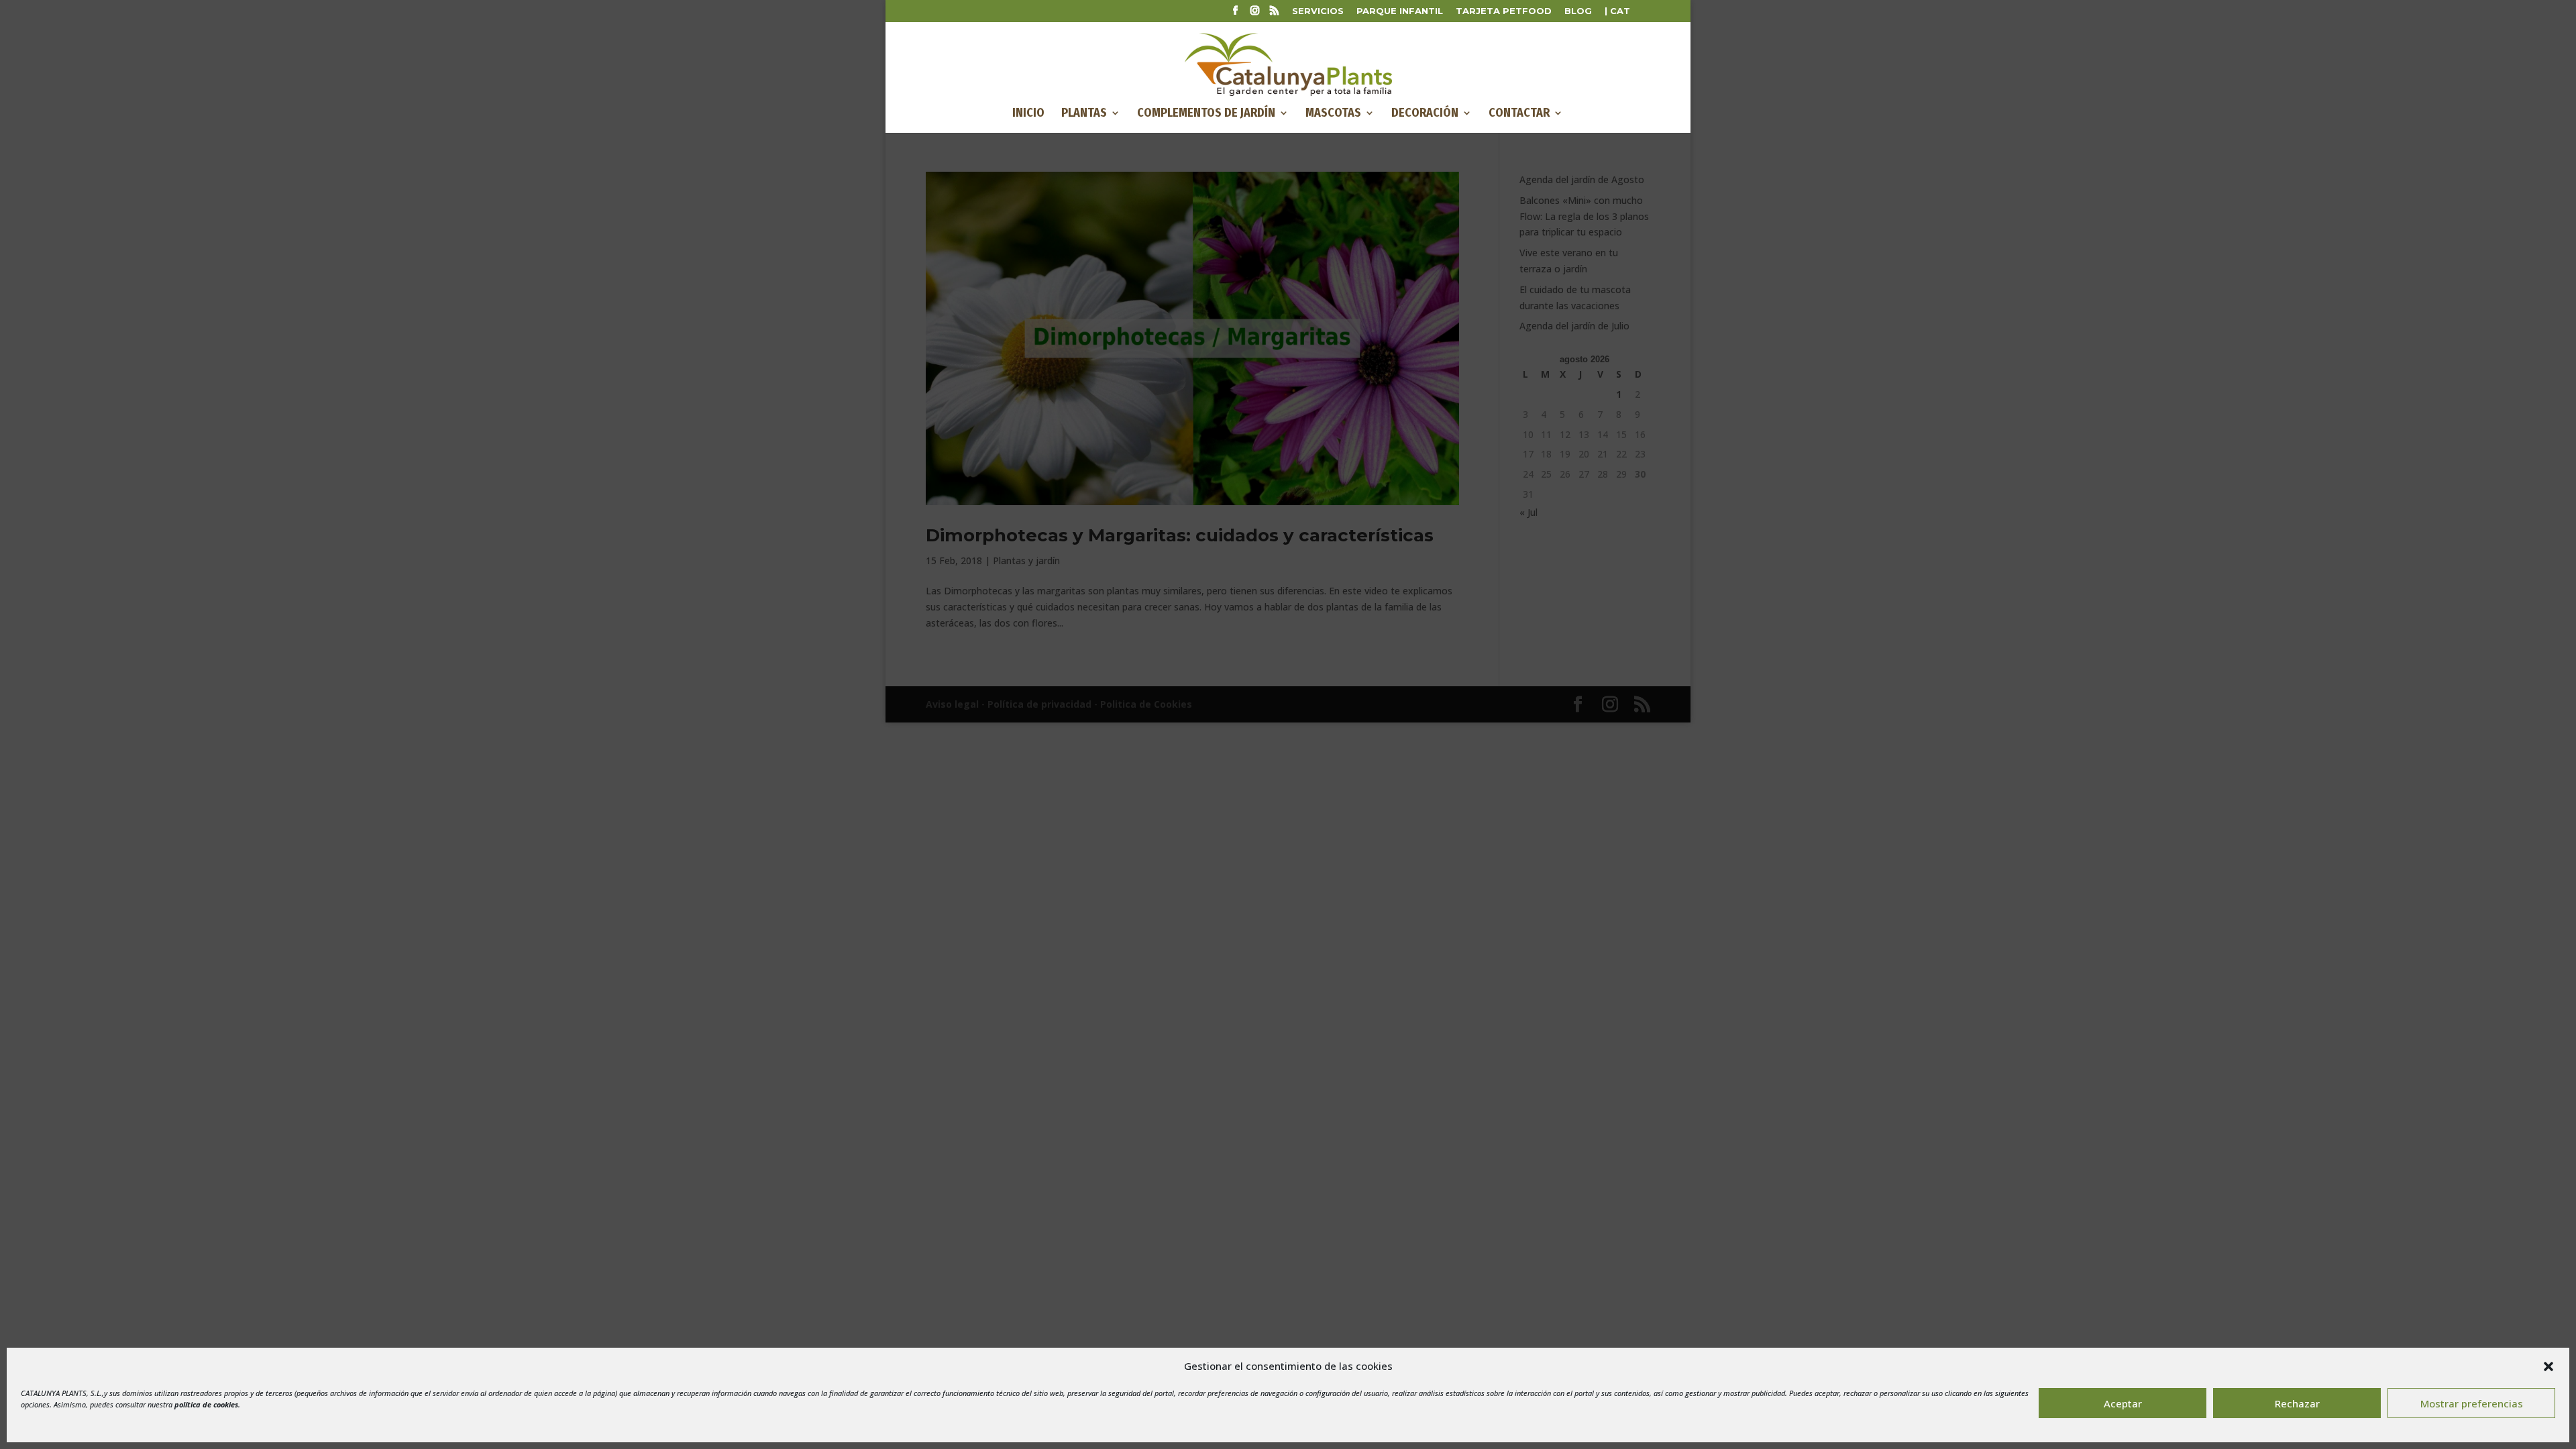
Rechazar (2297, 1403)
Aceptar (2123, 1403)
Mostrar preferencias (2472, 1403)
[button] (2548, 1366)
